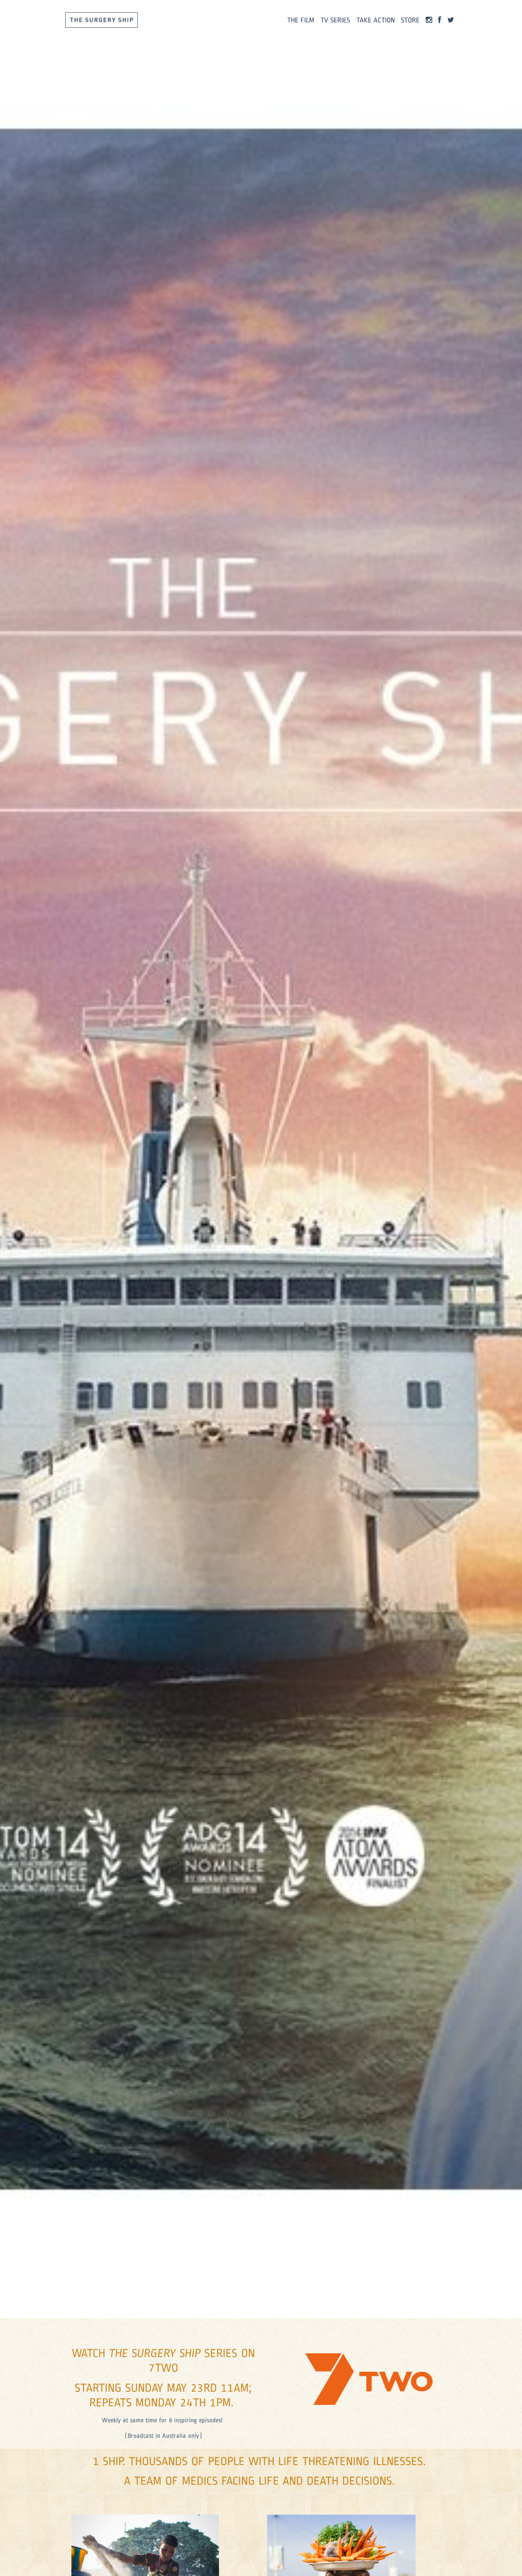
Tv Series (335, 20)
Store (410, 20)
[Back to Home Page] (102, 20)
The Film (301, 20)
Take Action (376, 20)
